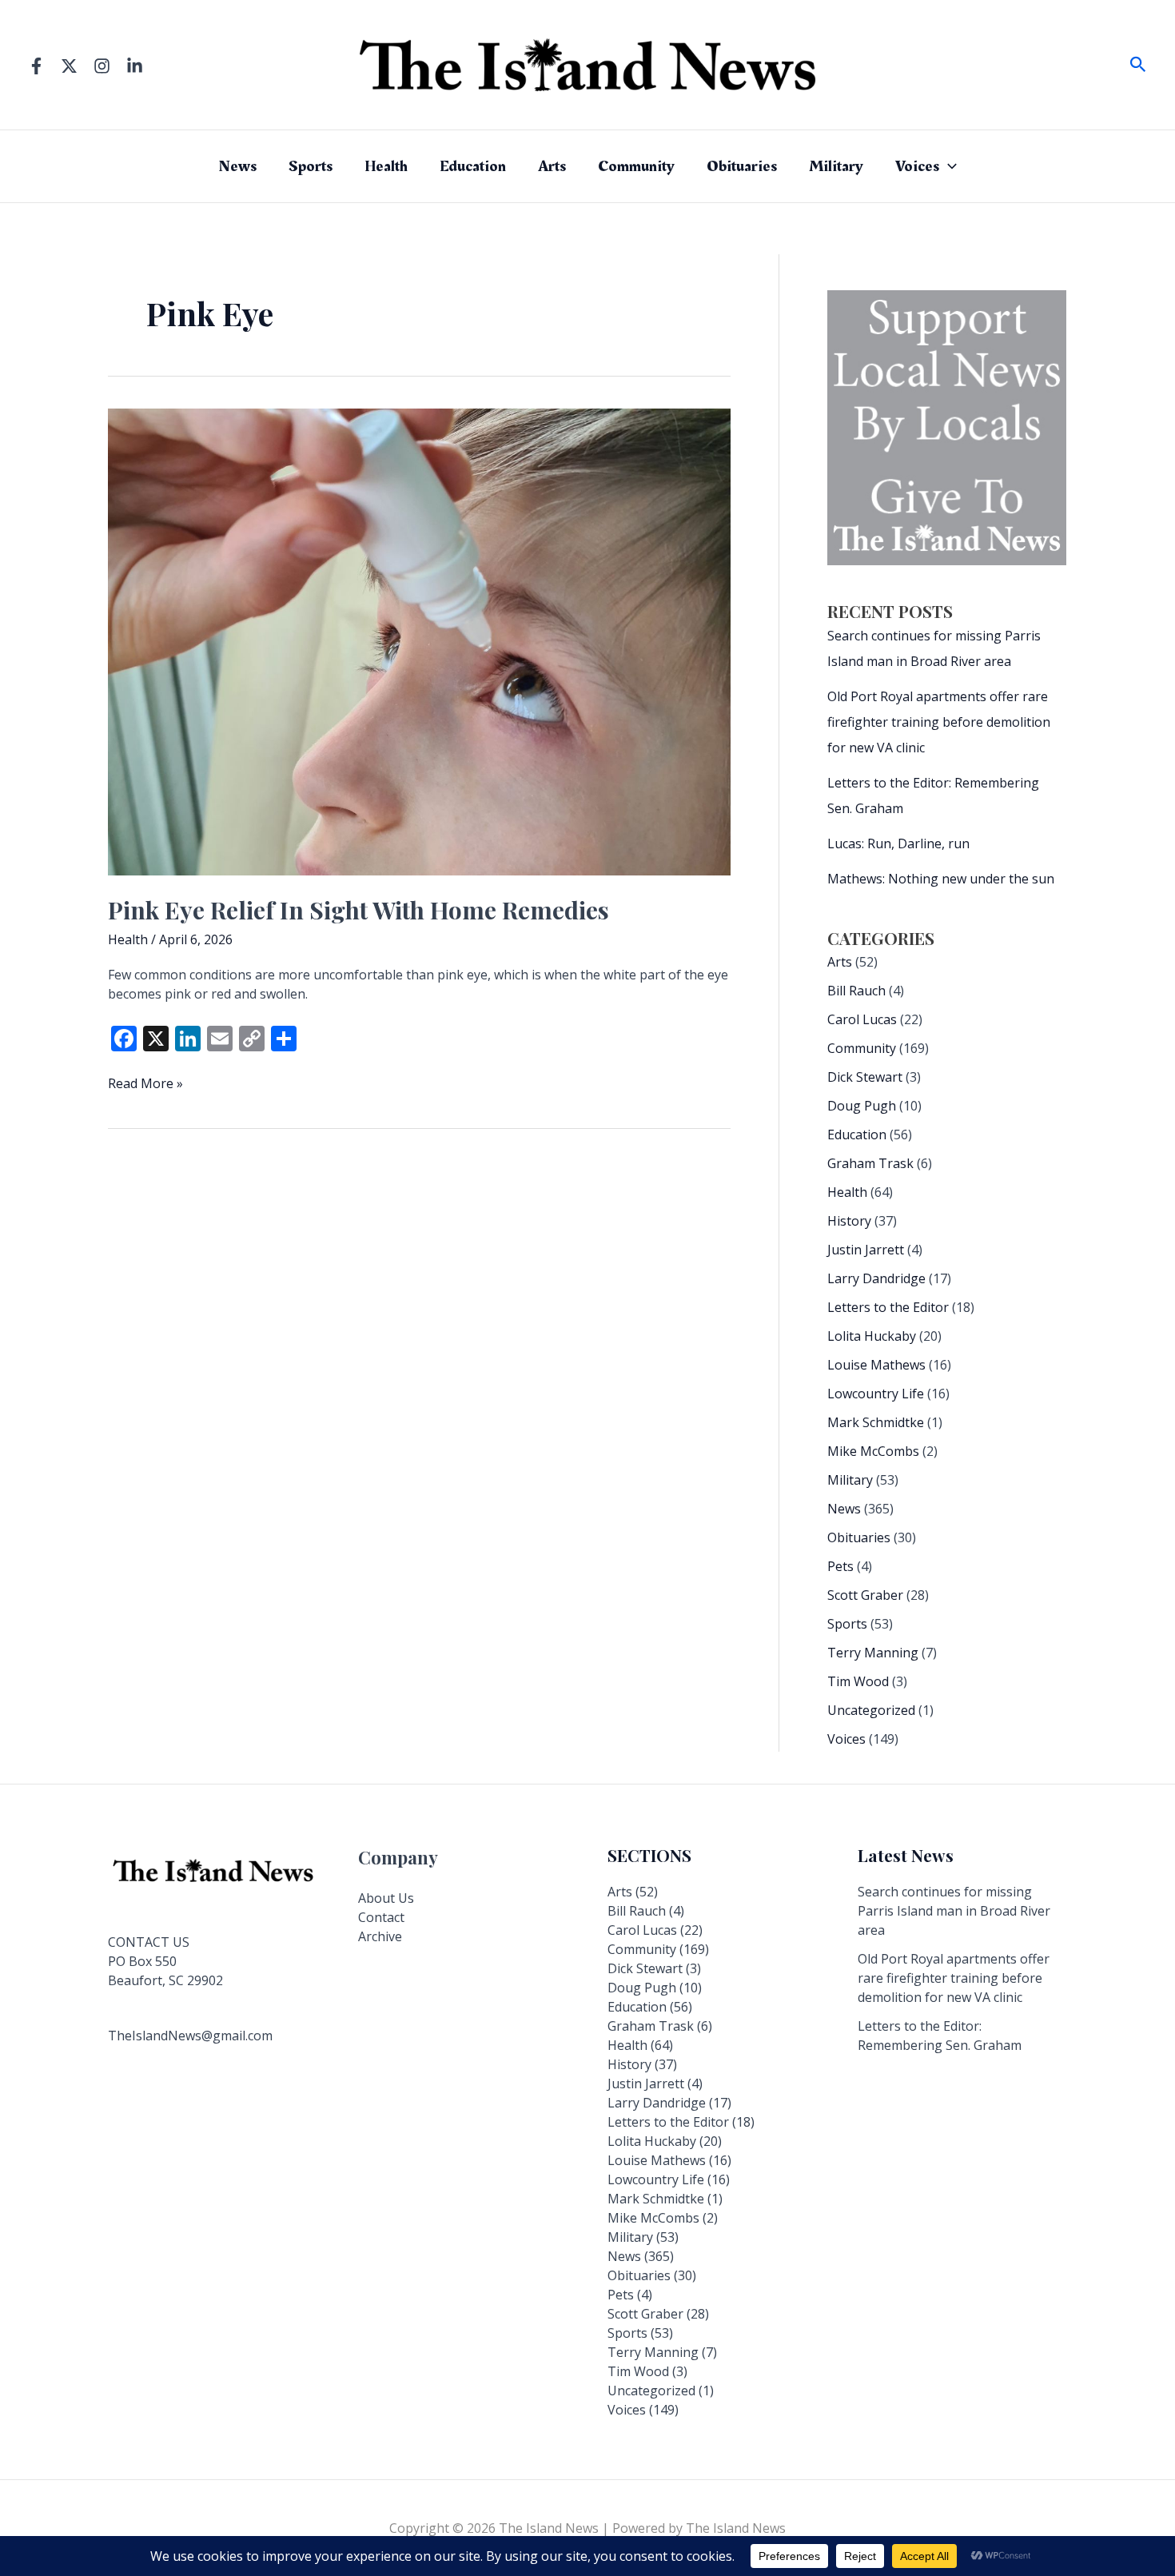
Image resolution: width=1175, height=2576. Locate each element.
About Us (386, 1898)
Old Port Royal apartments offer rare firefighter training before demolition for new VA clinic (939, 722)
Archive (380, 1936)
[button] (1138, 65)
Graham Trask (870, 1163)
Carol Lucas (862, 1019)
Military (836, 166)
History (849, 1221)
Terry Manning (873, 1653)
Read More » (145, 1083)
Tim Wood (858, 1681)
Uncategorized (871, 1710)
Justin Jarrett (866, 1250)
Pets (840, 1566)
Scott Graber (865, 1595)
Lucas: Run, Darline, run (898, 843)
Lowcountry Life (876, 1394)
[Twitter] (69, 66)
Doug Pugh (862, 1106)
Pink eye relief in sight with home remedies (358, 910)
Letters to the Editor (888, 1307)
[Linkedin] (135, 66)
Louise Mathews (876, 1365)
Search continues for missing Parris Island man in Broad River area (954, 1911)
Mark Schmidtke (876, 1422)
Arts (552, 166)
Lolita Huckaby (872, 1336)
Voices (917, 166)
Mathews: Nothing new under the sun (941, 879)
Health (386, 166)
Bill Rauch (856, 991)
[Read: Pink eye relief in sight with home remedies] (419, 640)
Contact (381, 1917)
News (237, 166)
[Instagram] (102, 66)
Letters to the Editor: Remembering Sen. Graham (940, 2036)
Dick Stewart (865, 1077)
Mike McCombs (873, 1451)
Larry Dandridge (876, 1278)
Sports (311, 166)
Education (473, 166)
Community (636, 166)
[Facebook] (36, 66)
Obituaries (742, 166)
